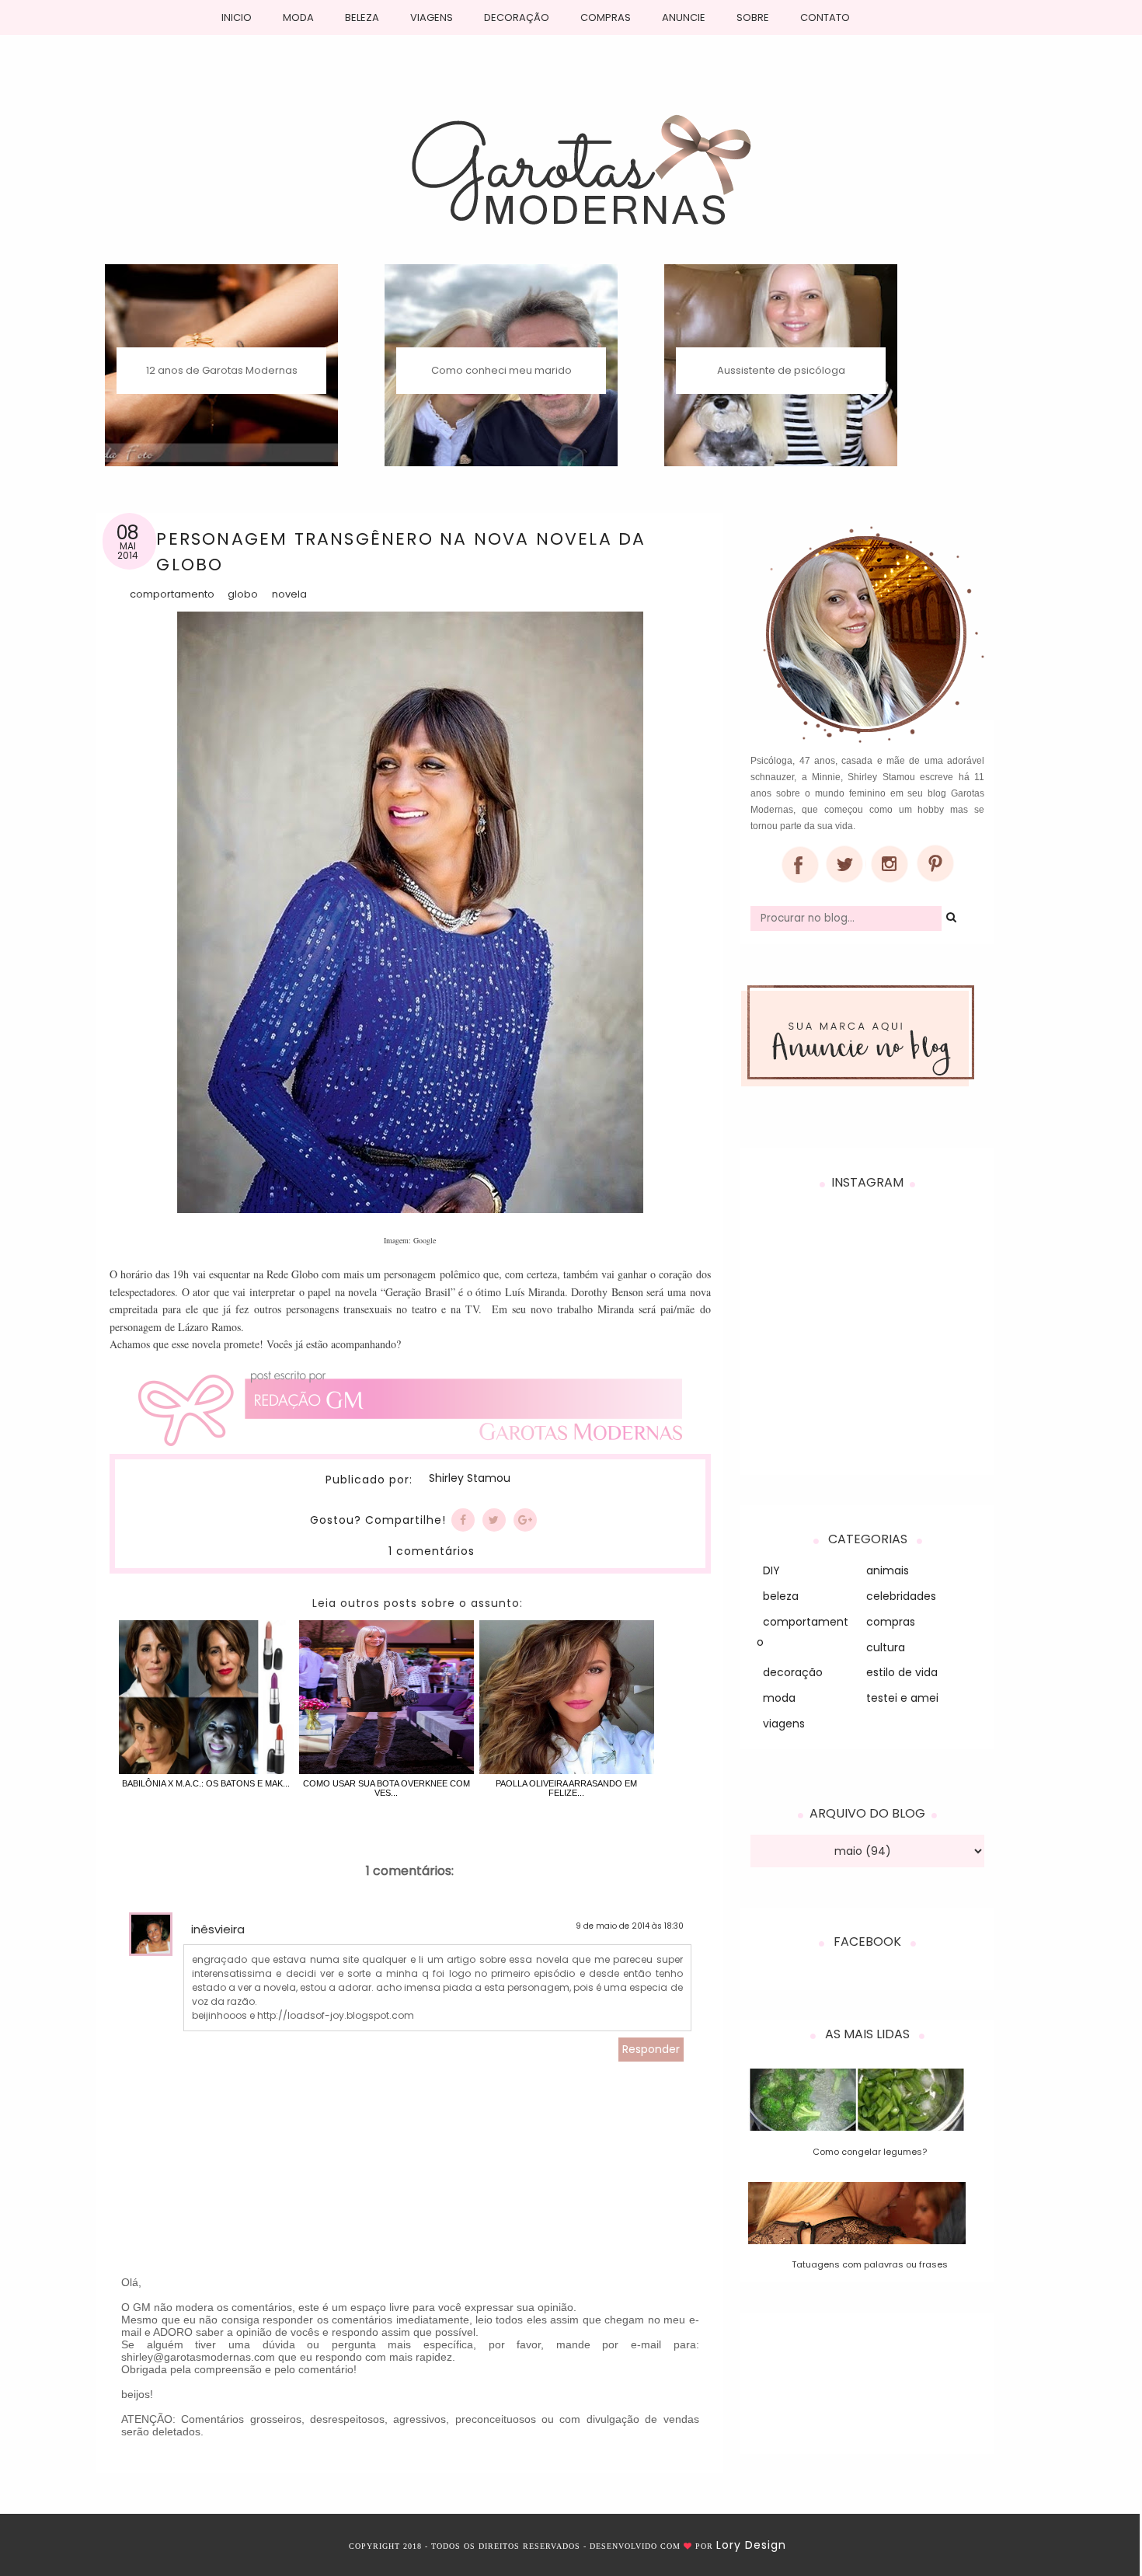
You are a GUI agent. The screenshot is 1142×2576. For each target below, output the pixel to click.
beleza (781, 1596)
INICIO (237, 17)
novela (289, 594)
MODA (298, 17)
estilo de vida (902, 1672)
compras (891, 1622)
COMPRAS (606, 17)
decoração (793, 1672)
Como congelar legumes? (870, 2152)
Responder (651, 2049)
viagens (784, 1724)
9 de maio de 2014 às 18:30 (630, 1926)
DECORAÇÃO (517, 17)
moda (779, 1698)
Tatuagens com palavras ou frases (870, 2264)
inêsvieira (218, 1929)
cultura (886, 1647)
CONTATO (825, 17)
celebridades (901, 1596)
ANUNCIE (684, 17)
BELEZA (362, 17)
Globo (243, 594)
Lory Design (751, 2545)
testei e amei (902, 1698)
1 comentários (432, 1551)
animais (888, 1570)
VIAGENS (432, 17)
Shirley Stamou (470, 1479)
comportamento (172, 594)
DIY (771, 1570)
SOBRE (753, 17)
